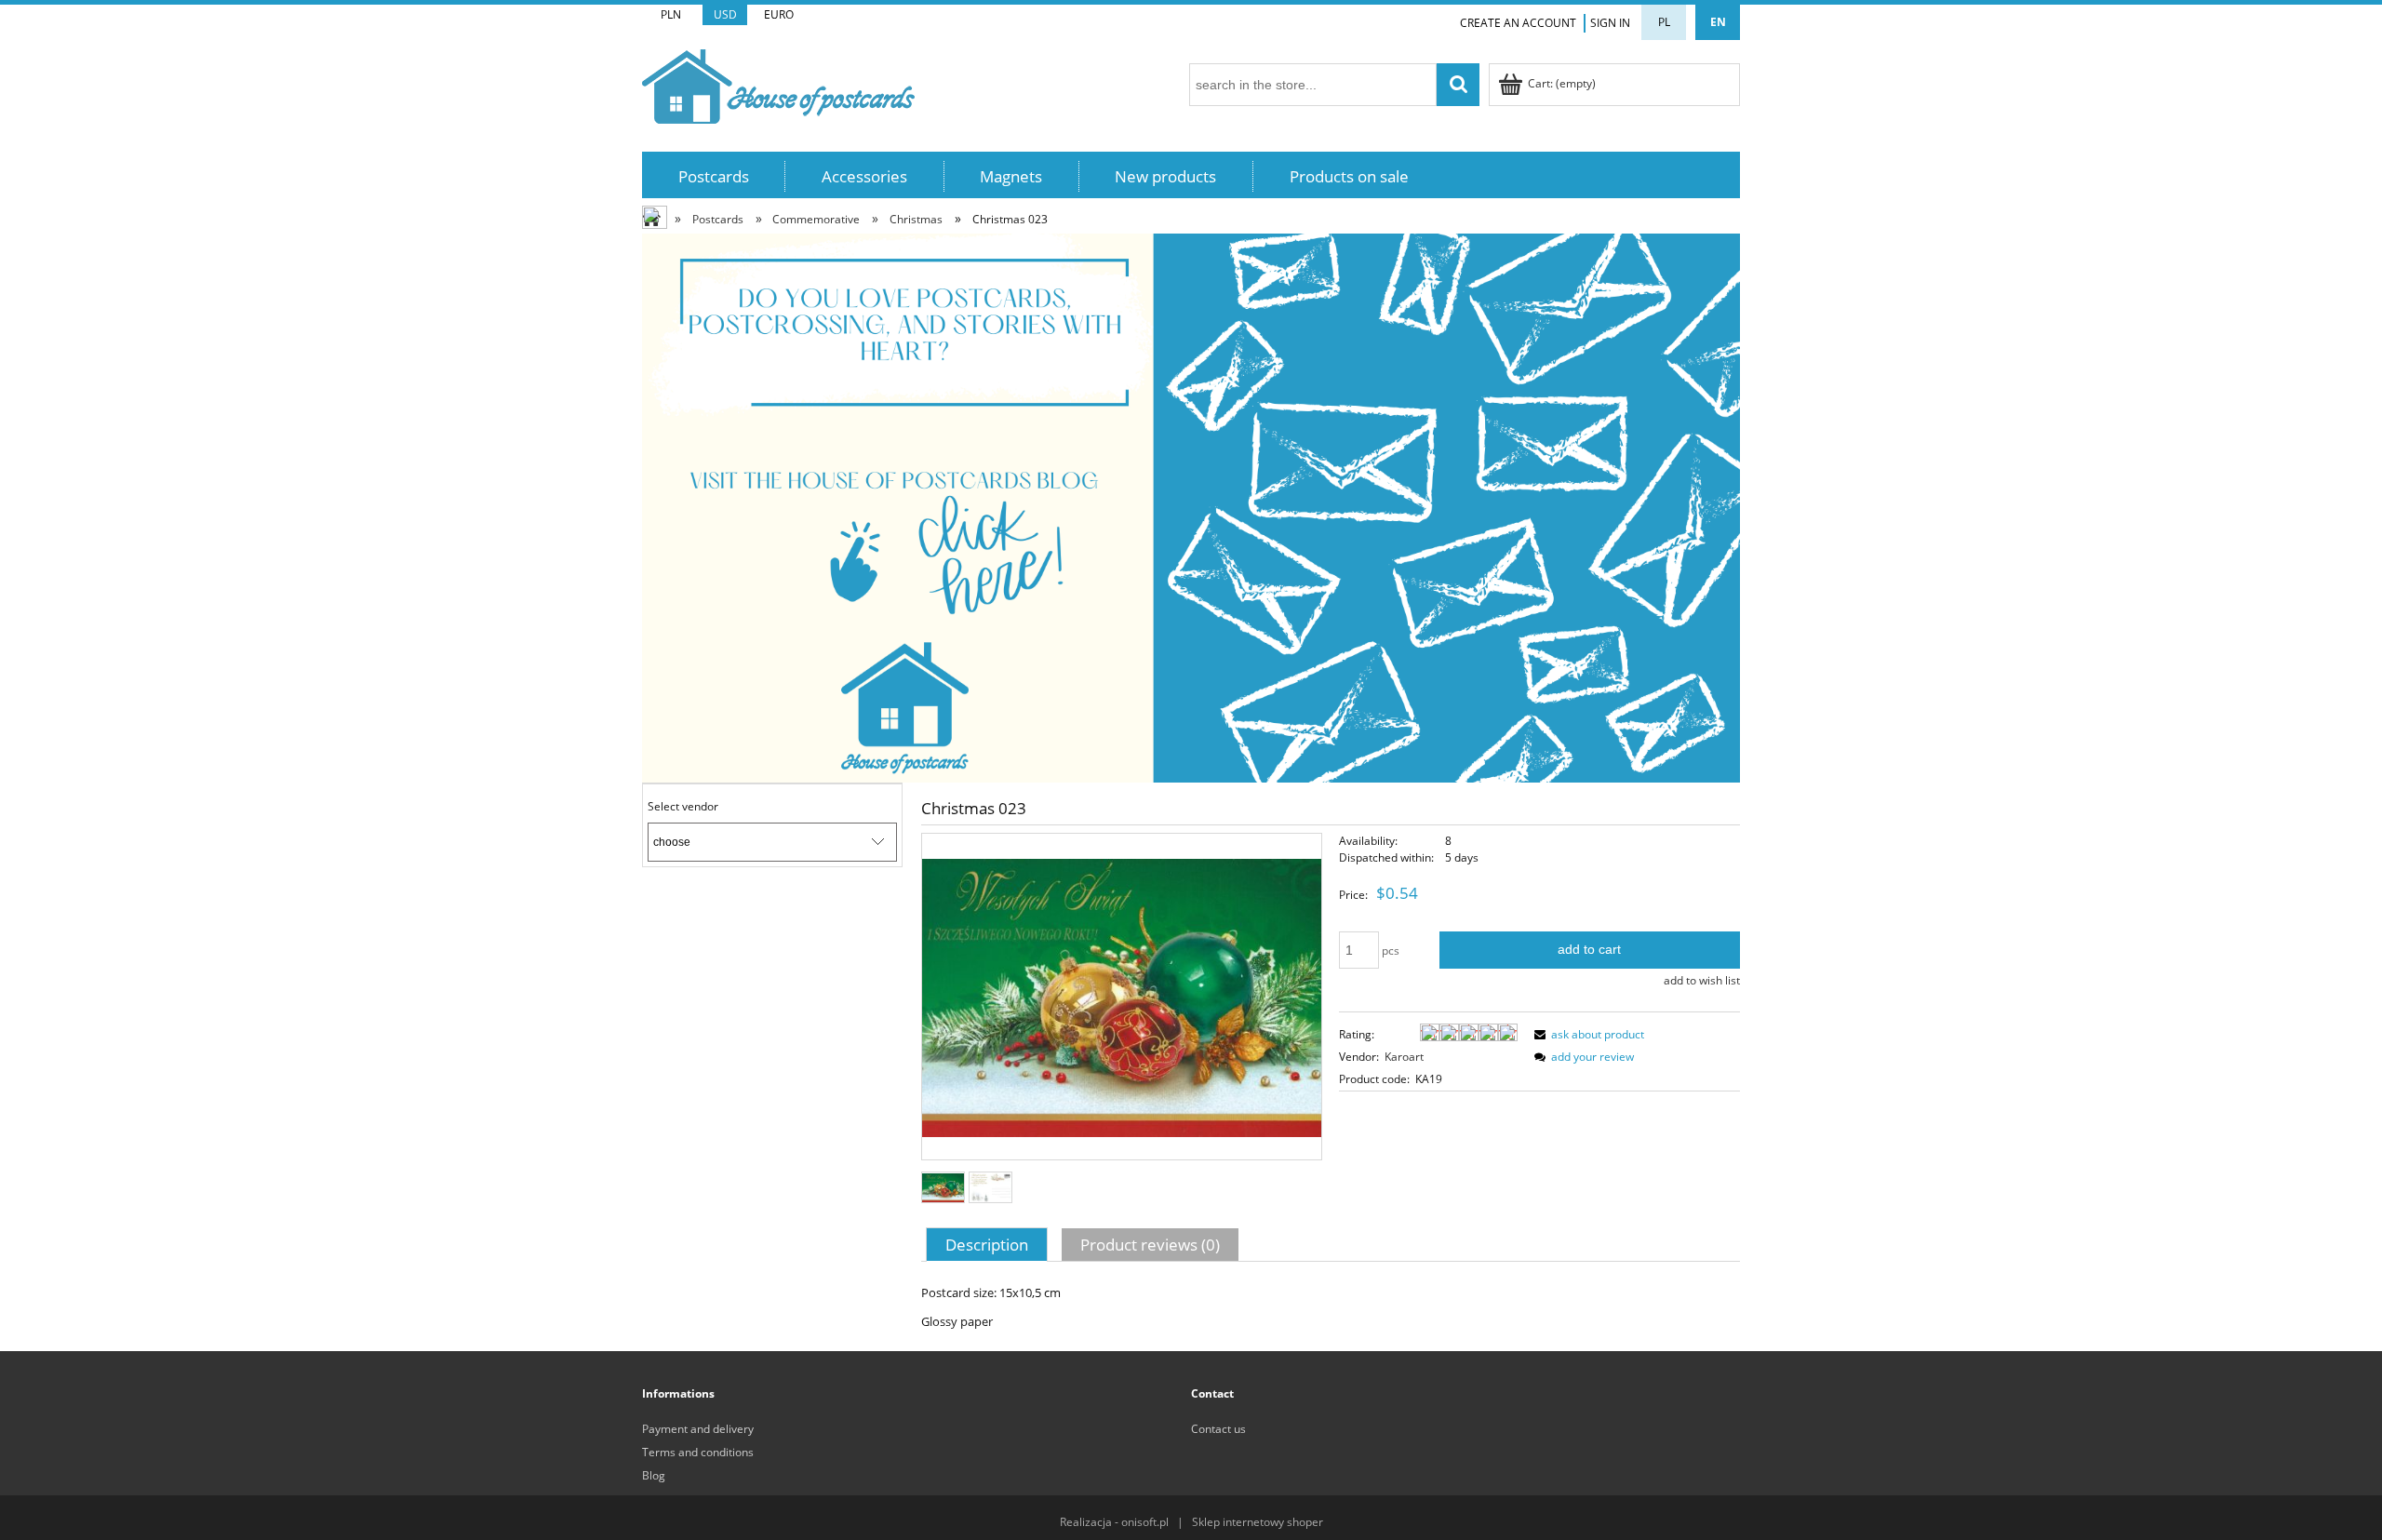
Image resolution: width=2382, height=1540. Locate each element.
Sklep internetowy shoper (1258, 1522)
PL (1664, 22)
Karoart (1404, 1057)
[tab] (989, 1244)
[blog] (1191, 507)
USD (725, 14)
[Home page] (778, 83)
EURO (779, 14)
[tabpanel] (1331, 1307)
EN (1718, 22)
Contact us (1218, 1429)
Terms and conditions (698, 1452)
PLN (671, 14)
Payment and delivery (698, 1429)
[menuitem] (714, 176)
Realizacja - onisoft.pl (1114, 1522)
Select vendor (683, 807)
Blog (654, 1475)
